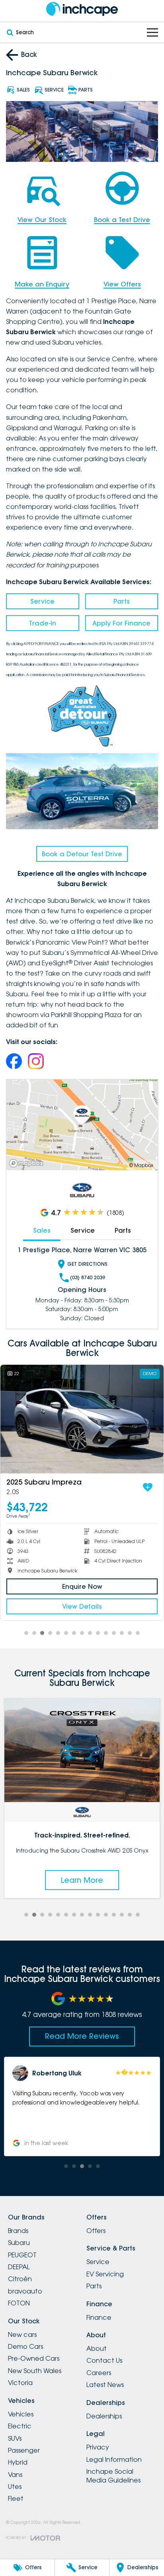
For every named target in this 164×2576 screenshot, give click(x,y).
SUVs (15, 2438)
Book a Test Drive (122, 220)
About (97, 2348)
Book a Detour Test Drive (82, 854)
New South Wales (35, 2371)
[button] (86, 2106)
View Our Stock (42, 220)
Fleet (16, 2498)
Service (42, 601)
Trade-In (43, 623)
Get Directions (87, 1264)
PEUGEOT (22, 2255)
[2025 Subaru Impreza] (82, 1419)
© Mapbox (141, 1165)
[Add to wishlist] (148, 1487)
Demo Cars (25, 2346)
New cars (22, 2334)
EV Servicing (105, 2274)
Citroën (20, 2279)
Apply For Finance (121, 623)
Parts (122, 601)
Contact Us (104, 2360)
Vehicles (21, 2414)
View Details (82, 1606)
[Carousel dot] (26, 1633)
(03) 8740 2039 (88, 1277)
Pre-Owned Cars (34, 2358)
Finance (99, 2317)
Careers (99, 2373)
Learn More (85, 1880)
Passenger (24, 2450)
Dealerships (104, 2416)
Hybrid (18, 2462)
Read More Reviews (82, 2036)
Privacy (98, 2447)
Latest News (105, 2385)
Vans (15, 2475)
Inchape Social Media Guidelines (113, 2476)
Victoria (20, 2383)
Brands (18, 2231)
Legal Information (114, 2459)
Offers (96, 2231)
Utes (15, 2486)
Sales (42, 1230)
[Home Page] (82, 9)
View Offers (122, 284)
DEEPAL (19, 2267)
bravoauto (25, 2291)
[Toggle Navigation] (152, 32)
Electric (20, 2426)
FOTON (19, 2303)
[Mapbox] (28, 1163)
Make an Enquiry (42, 284)
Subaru (19, 2243)
